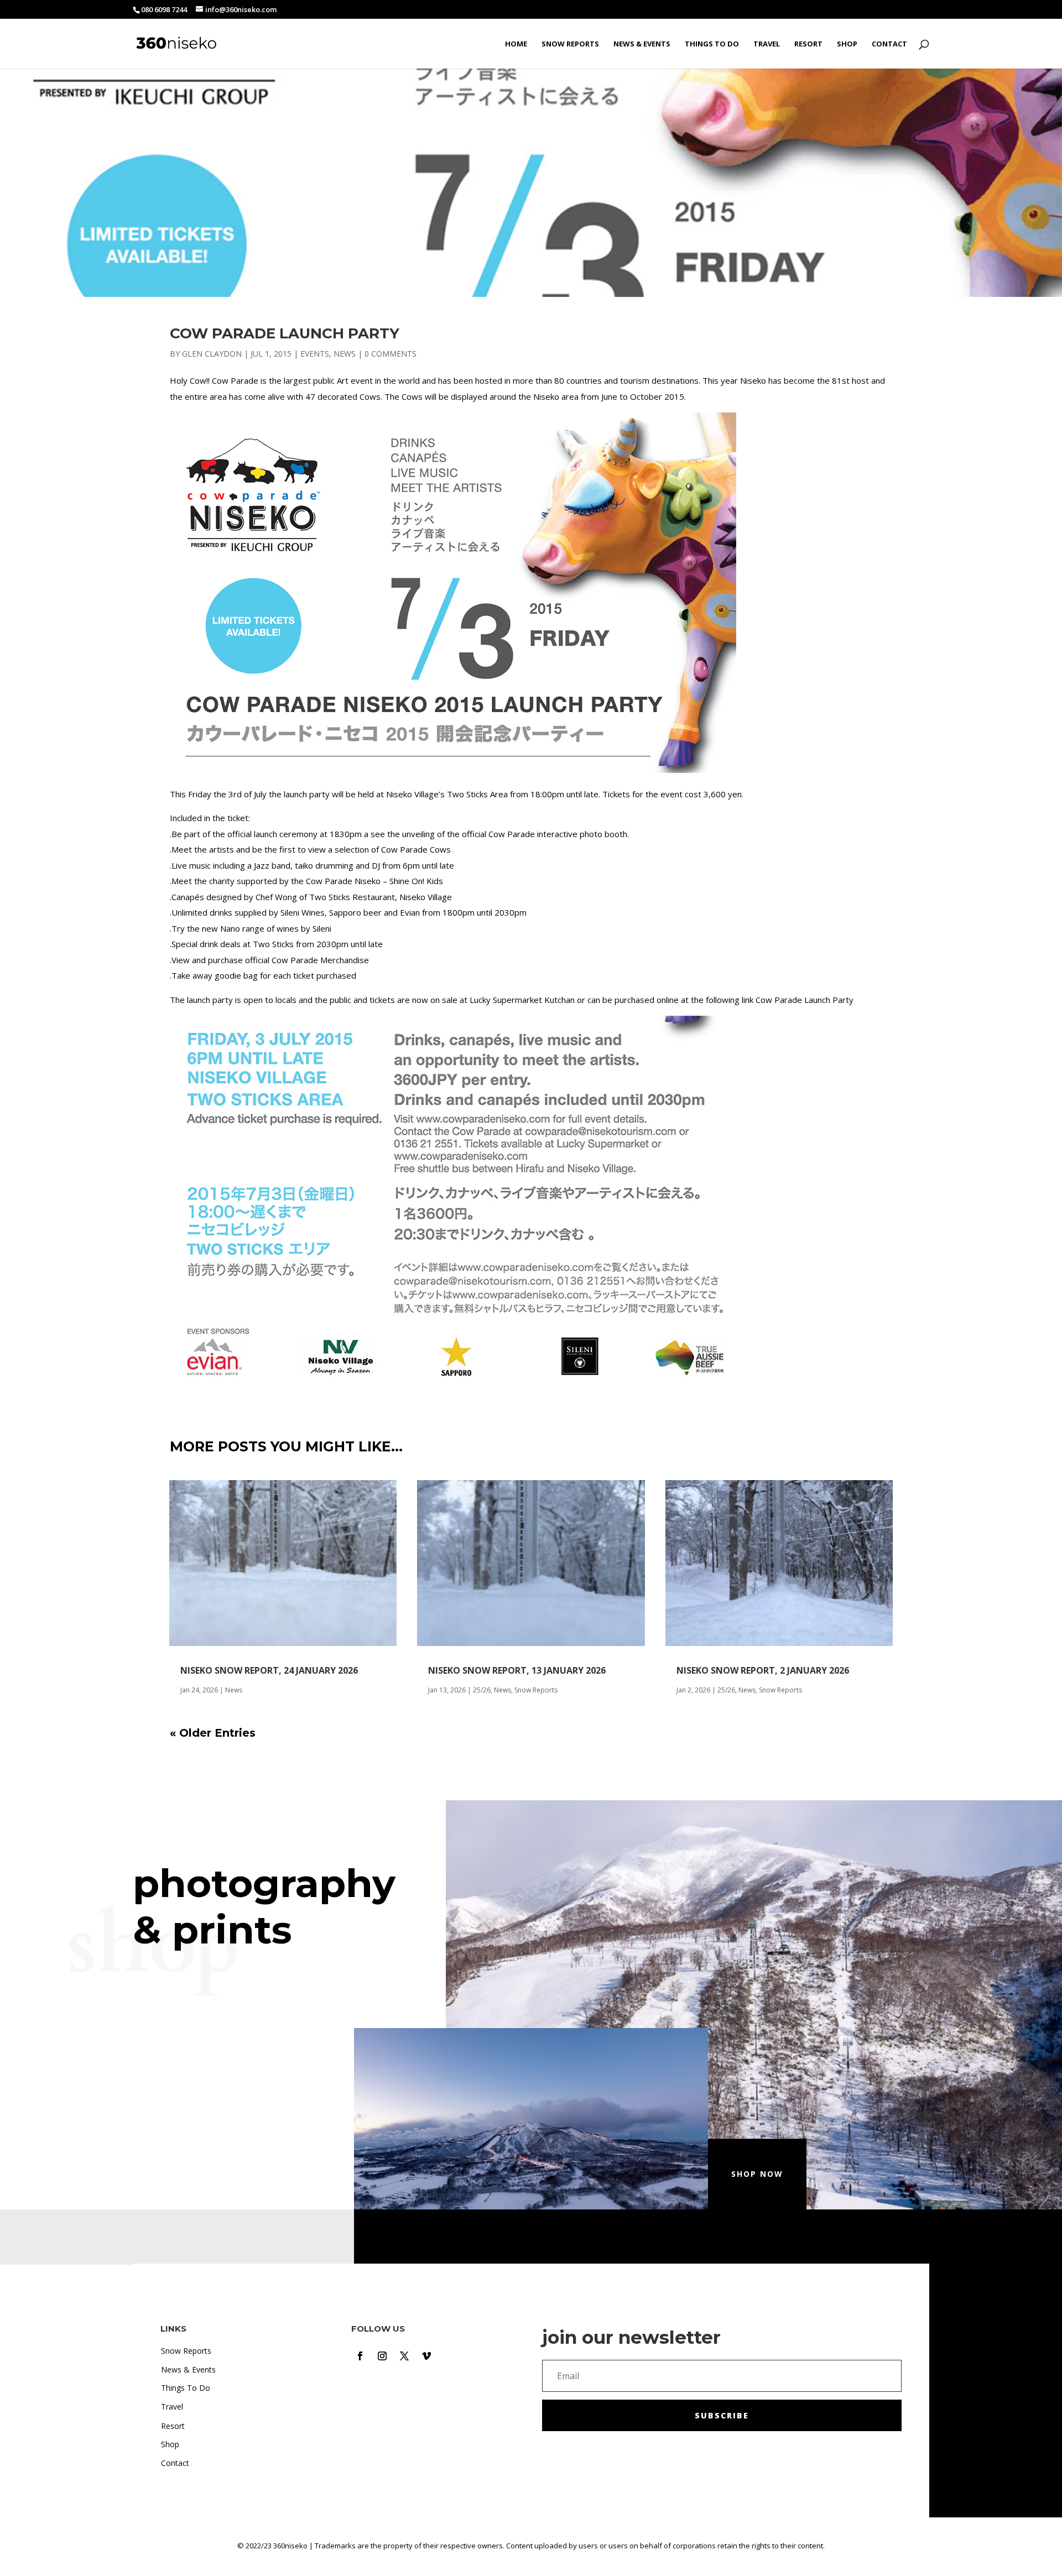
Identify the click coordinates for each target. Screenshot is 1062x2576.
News (345, 354)
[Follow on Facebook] (360, 2356)
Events (315, 354)
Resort (808, 44)
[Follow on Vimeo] (426, 2356)
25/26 (482, 1690)
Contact (889, 44)
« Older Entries (213, 1733)
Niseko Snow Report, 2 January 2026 (763, 1670)
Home (516, 44)
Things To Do (712, 44)
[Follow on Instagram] (382, 2356)
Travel (767, 44)
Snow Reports (570, 44)
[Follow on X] (404, 2356)
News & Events (642, 44)
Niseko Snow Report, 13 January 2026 (517, 1670)
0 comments (391, 354)
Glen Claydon (212, 354)
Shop (847, 44)
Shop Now (757, 2174)
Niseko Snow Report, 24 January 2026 (269, 1670)
